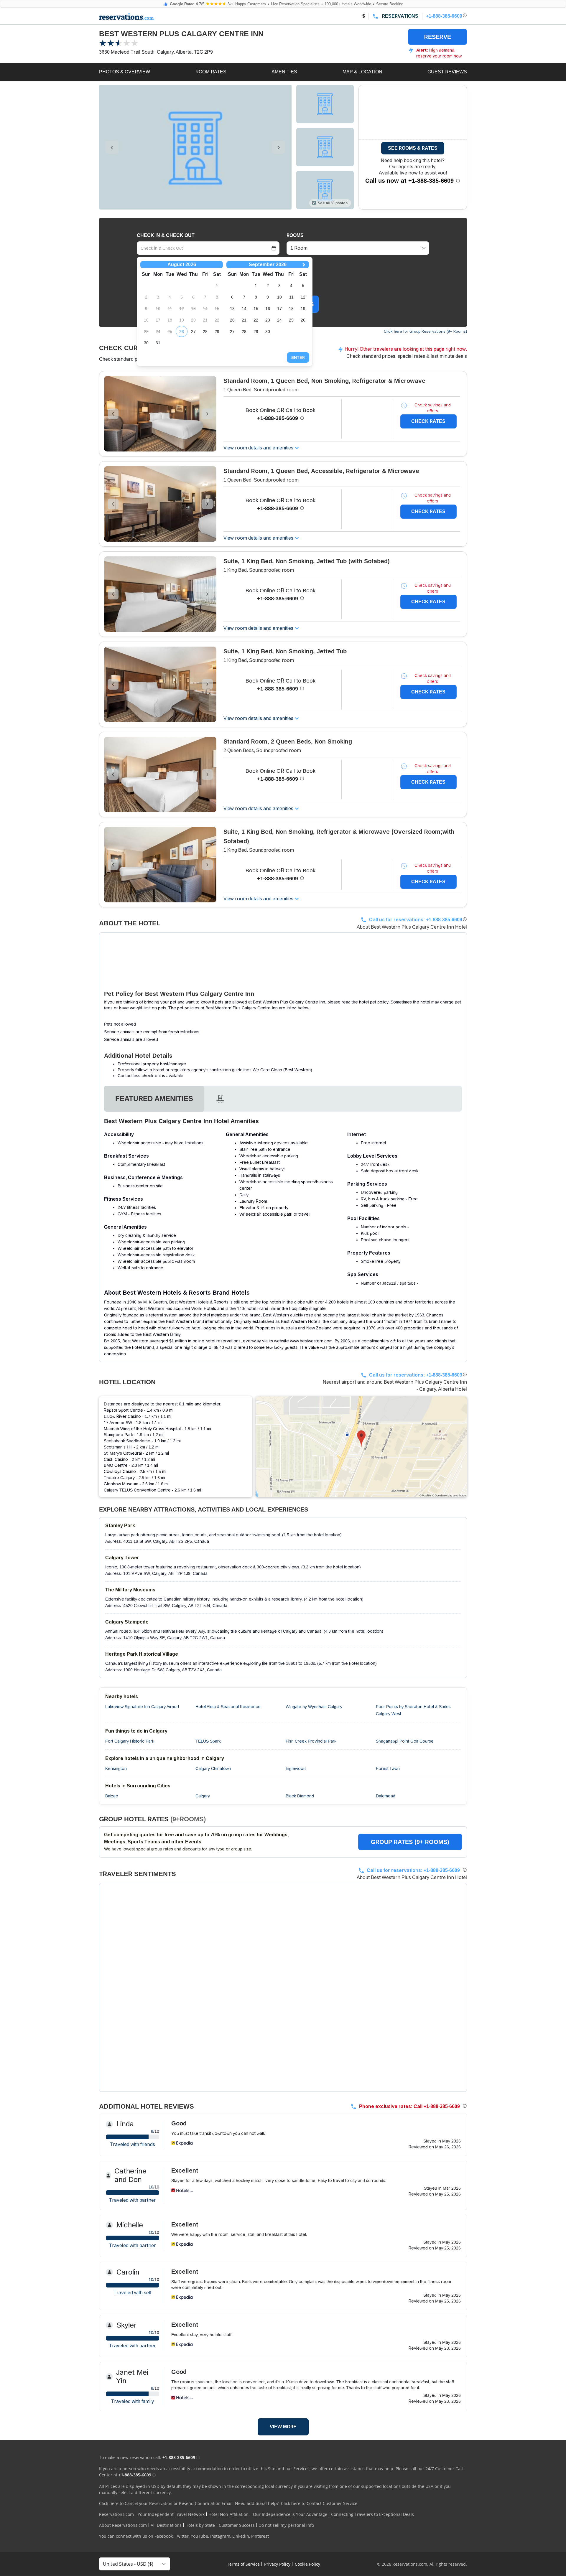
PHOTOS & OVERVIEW (125, 72)
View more (283, 2427)
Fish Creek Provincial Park (311, 1741)
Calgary (203, 1796)
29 (217, 332)
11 (291, 297)
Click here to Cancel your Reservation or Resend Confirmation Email (166, 2503)
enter (298, 357)
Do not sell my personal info (286, 2525)
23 (268, 320)
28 (205, 332)
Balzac (112, 1796)
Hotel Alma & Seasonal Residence (228, 1707)
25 (291, 320)
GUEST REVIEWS (447, 72)
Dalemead (386, 1796)
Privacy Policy (277, 2564)
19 (303, 309)
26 (182, 332)
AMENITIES (284, 72)
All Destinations (166, 2525)
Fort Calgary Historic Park (130, 1741)
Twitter (182, 2536)
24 (279, 320)
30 (146, 343)
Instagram (220, 2536)
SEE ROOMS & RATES (413, 148)
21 (244, 320)
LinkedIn (241, 2536)
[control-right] (279, 147)
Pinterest (260, 2536)
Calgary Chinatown (213, 1769)
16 (268, 309)
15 (256, 309)
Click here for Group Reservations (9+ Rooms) (425, 331)
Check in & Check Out (166, 235)
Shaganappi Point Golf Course (405, 1741)
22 (256, 320)
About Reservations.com (123, 2525)
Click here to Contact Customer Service (319, 2503)
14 (244, 309)
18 (291, 309)
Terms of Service (243, 2564)
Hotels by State (200, 2525)
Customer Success (237, 2525)
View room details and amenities (258, 448)
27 (193, 332)
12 (303, 297)
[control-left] (112, 147)
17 (279, 309)
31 (158, 343)
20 (232, 320)
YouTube (199, 2536)
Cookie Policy (307, 2564)
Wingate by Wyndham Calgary (314, 1707)
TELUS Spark (208, 1741)
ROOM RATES (211, 72)
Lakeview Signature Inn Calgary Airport (142, 1707)
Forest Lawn (388, 1769)
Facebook (164, 2536)
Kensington (116, 1769)
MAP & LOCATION (362, 72)
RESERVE (438, 37)
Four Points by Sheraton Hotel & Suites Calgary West (413, 1710)
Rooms (295, 235)
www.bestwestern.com (311, 1341)
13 (232, 309)
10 (279, 297)
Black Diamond (300, 1796)
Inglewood (296, 1769)
